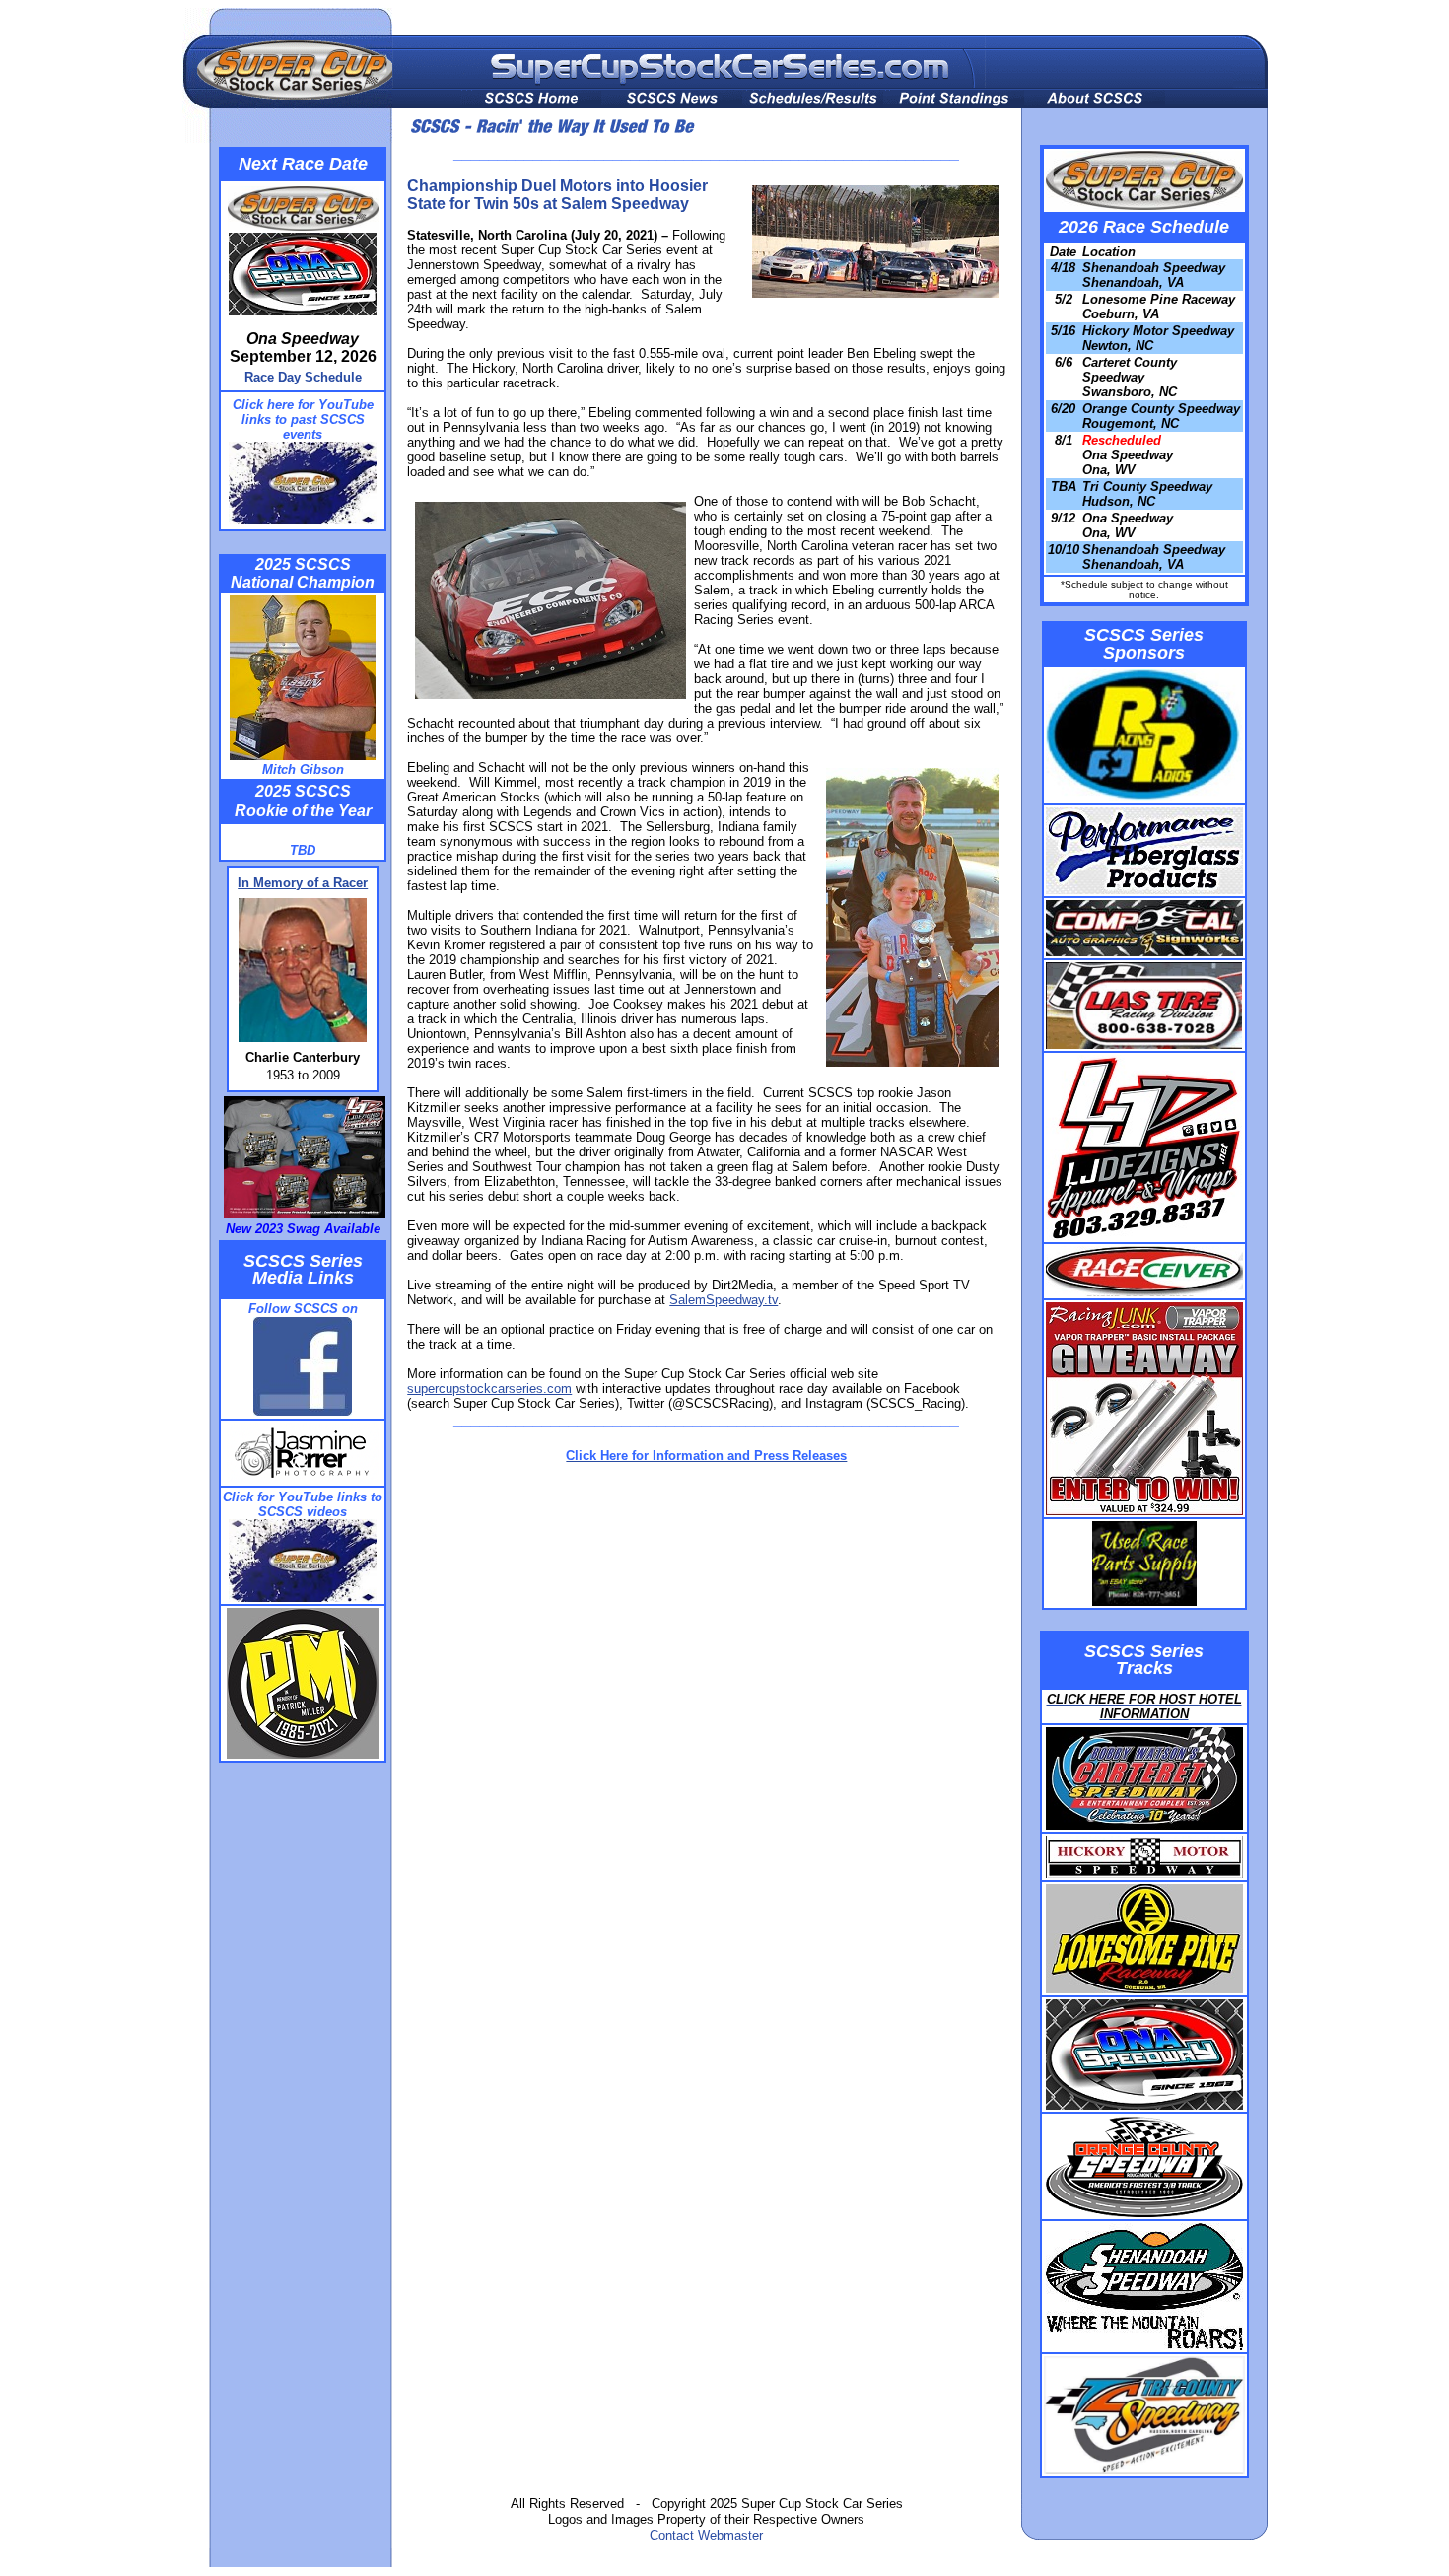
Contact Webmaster (706, 2535)
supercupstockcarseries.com (489, 1389)
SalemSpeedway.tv (724, 1300)
